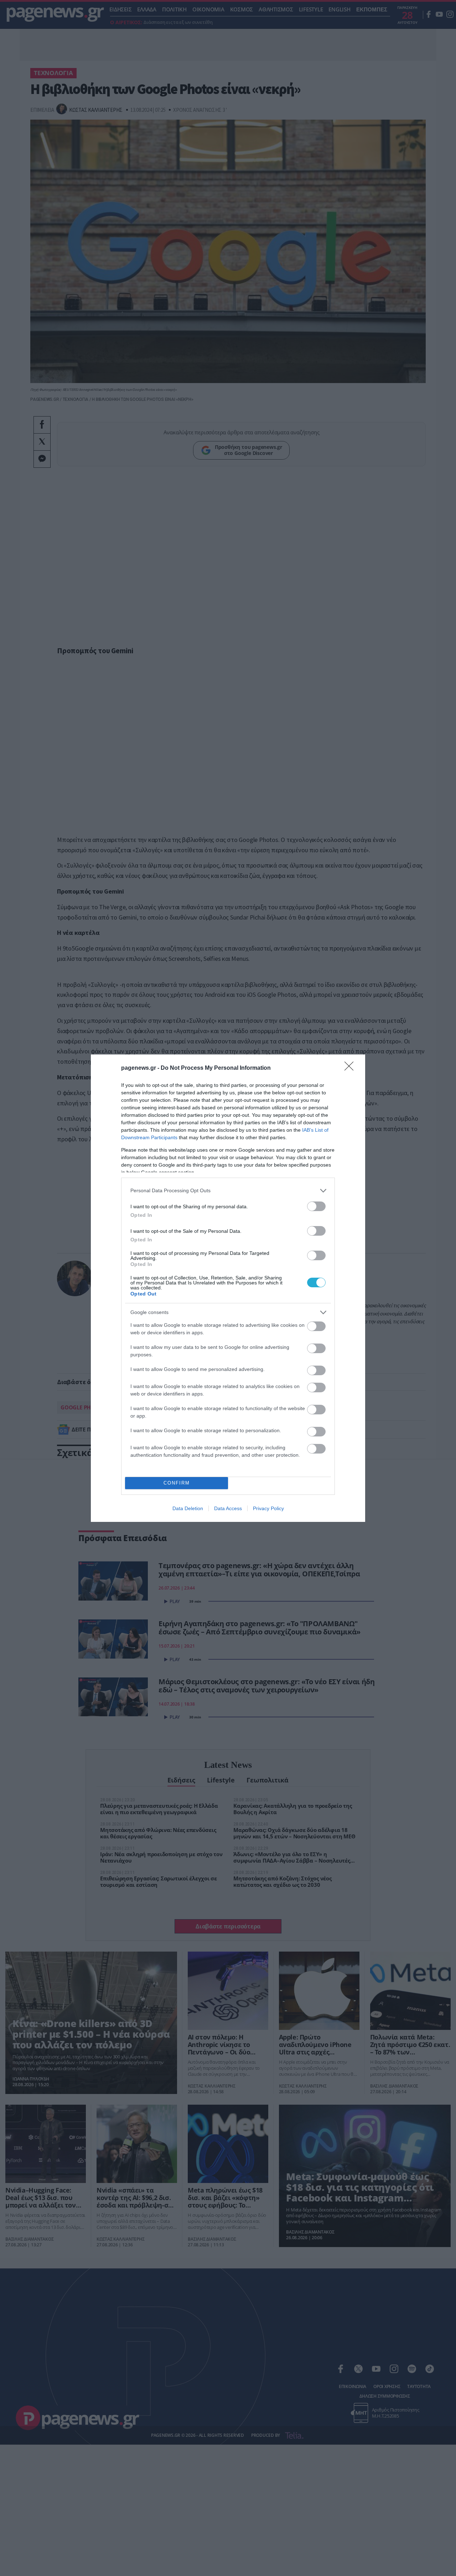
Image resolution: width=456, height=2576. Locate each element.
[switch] (316, 1206)
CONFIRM (177, 1483)
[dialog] (228, 1288)
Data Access (228, 1508)
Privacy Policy (268, 1508)
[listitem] (228, 1191)
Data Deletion (188, 1508)
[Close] (351, 1068)
